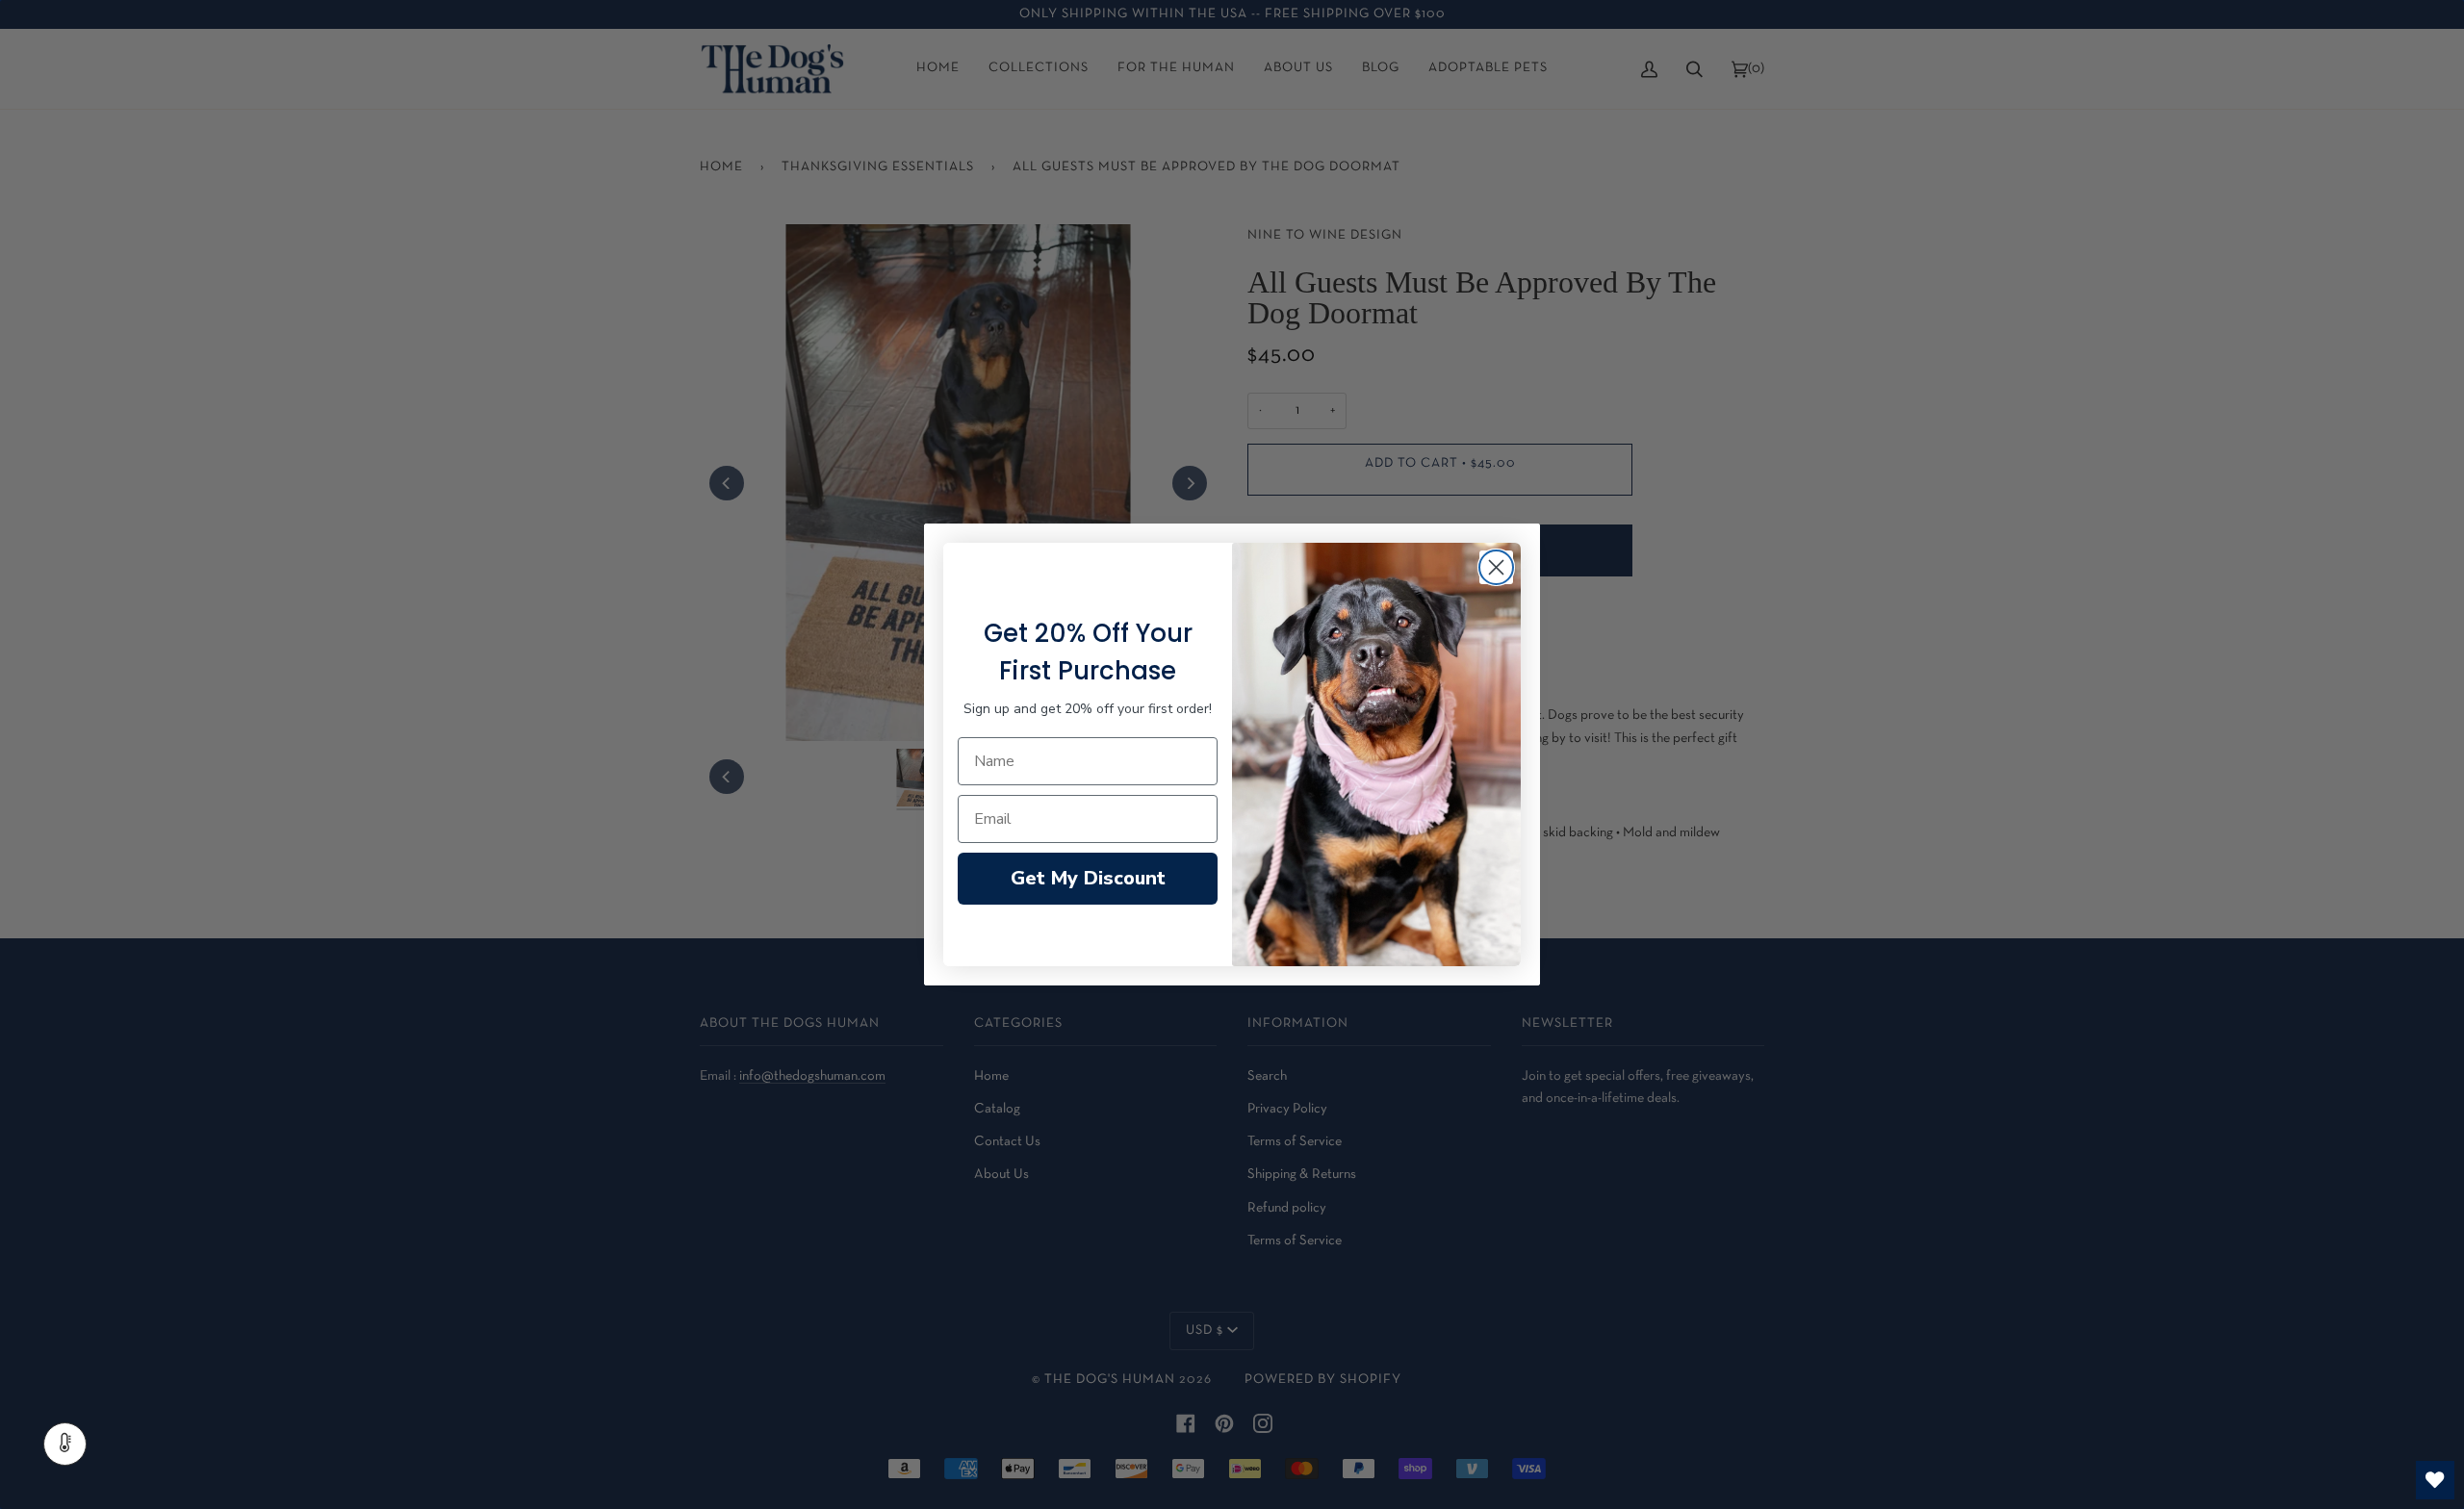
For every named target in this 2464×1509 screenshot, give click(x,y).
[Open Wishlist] (2435, 1480)
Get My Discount (1088, 878)
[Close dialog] (1496, 567)
